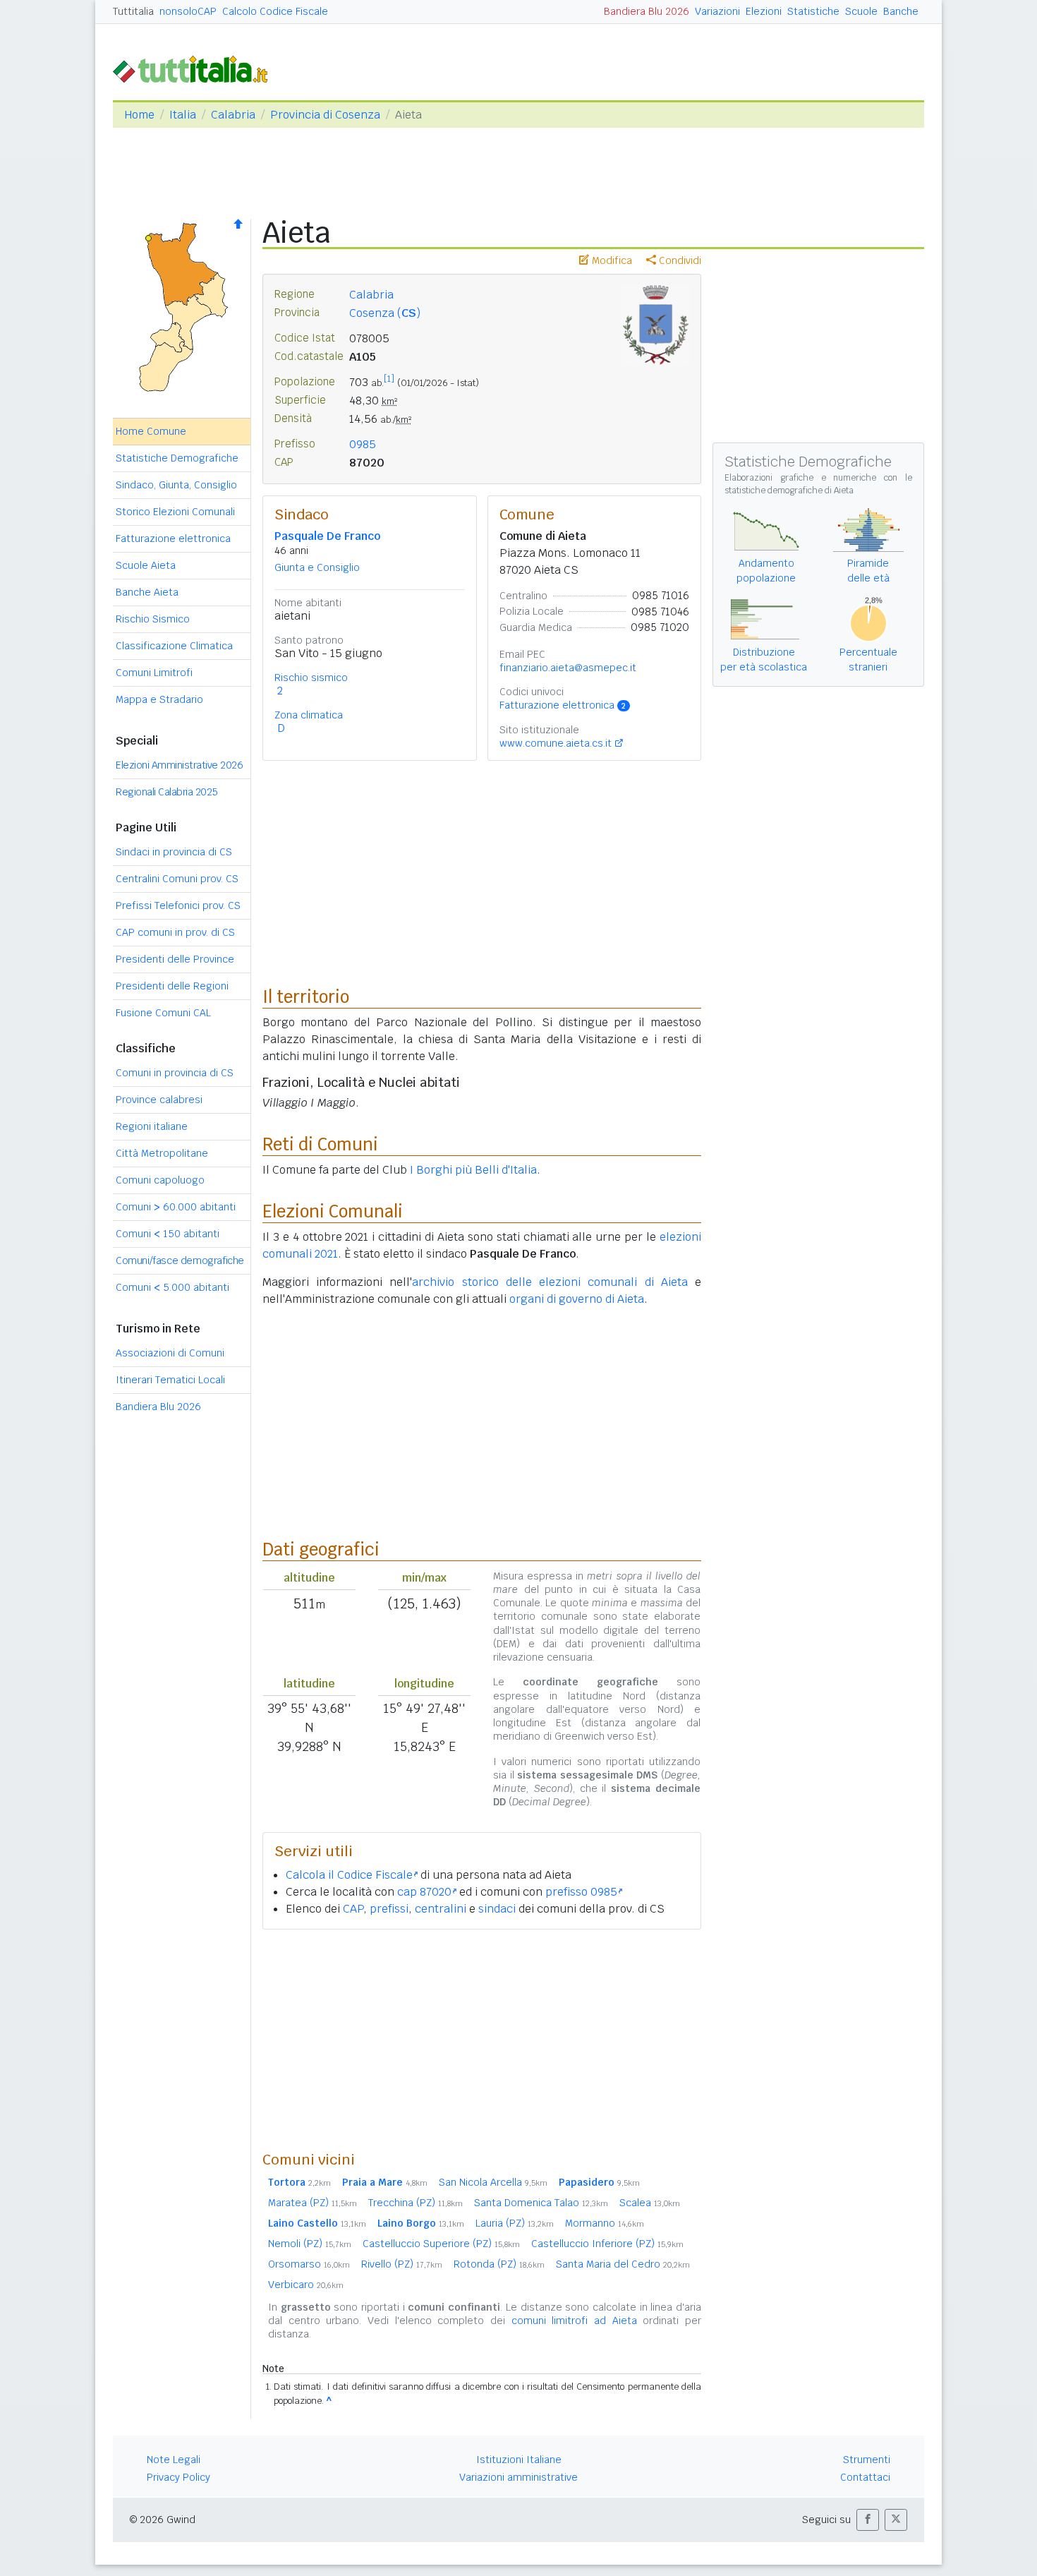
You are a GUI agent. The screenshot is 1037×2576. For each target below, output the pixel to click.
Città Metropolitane (162, 1153)
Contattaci (865, 2477)
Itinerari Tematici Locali (170, 1380)
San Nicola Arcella (493, 2182)
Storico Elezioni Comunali (175, 512)
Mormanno (605, 2223)
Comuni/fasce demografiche (180, 1260)
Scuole (861, 11)
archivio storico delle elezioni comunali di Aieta (550, 1282)
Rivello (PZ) (402, 2264)
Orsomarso (309, 2264)
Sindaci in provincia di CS (174, 852)
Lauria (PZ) (515, 2223)
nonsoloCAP (188, 11)
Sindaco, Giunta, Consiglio (176, 485)
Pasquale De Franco (327, 536)
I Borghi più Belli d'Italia (473, 1170)
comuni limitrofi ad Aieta (574, 2321)
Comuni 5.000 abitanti (172, 1287)
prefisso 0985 (581, 1892)
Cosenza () (385, 313)
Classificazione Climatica (174, 646)
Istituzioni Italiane (519, 2460)
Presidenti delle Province (175, 959)
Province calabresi (159, 1100)
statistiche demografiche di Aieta (789, 490)
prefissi (389, 1909)
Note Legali (174, 2460)
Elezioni (764, 11)
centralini (441, 1909)
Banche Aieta (147, 592)
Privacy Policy (178, 2477)
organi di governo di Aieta (577, 1299)
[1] (389, 379)
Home (139, 115)
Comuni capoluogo (160, 1180)
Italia (183, 115)
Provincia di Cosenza (325, 115)
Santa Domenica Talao (541, 2203)
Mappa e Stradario (159, 699)
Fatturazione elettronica (173, 538)
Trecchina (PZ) (416, 2203)
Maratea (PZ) (313, 2203)
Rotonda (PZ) (499, 2264)
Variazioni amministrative (518, 2477)
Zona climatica (309, 715)
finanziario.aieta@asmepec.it (568, 668)
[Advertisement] (482, 2040)
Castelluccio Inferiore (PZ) (607, 2244)
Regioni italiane (152, 1126)
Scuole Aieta (146, 565)
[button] (868, 2520)
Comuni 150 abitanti (168, 1234)
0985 (363, 444)
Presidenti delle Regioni (172, 986)
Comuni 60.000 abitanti (176, 1207)
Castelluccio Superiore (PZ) (441, 2244)
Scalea (650, 2203)
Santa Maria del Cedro (623, 2264)
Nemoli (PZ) (310, 2244)
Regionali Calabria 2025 (167, 792)
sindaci (497, 1909)
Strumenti (867, 2460)
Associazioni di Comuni (170, 1353)
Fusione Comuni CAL (163, 1013)
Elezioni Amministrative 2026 (179, 765)
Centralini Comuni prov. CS (177, 879)
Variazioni (717, 11)
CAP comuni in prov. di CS (175, 932)
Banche (901, 11)
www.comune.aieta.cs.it (556, 743)
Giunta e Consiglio (317, 567)
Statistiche (813, 11)
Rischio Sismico (153, 619)
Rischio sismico (311, 678)
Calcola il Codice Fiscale (349, 1875)
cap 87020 (424, 1892)
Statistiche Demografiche (177, 458)
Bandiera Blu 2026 (647, 11)
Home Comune (151, 431)
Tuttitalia (133, 11)
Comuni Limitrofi (154, 673)
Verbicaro (306, 2285)
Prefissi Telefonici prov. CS (178, 905)
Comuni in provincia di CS (175, 1073)
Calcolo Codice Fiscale (275, 11)
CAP (353, 1909)
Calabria (233, 115)
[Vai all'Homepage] (196, 68)
